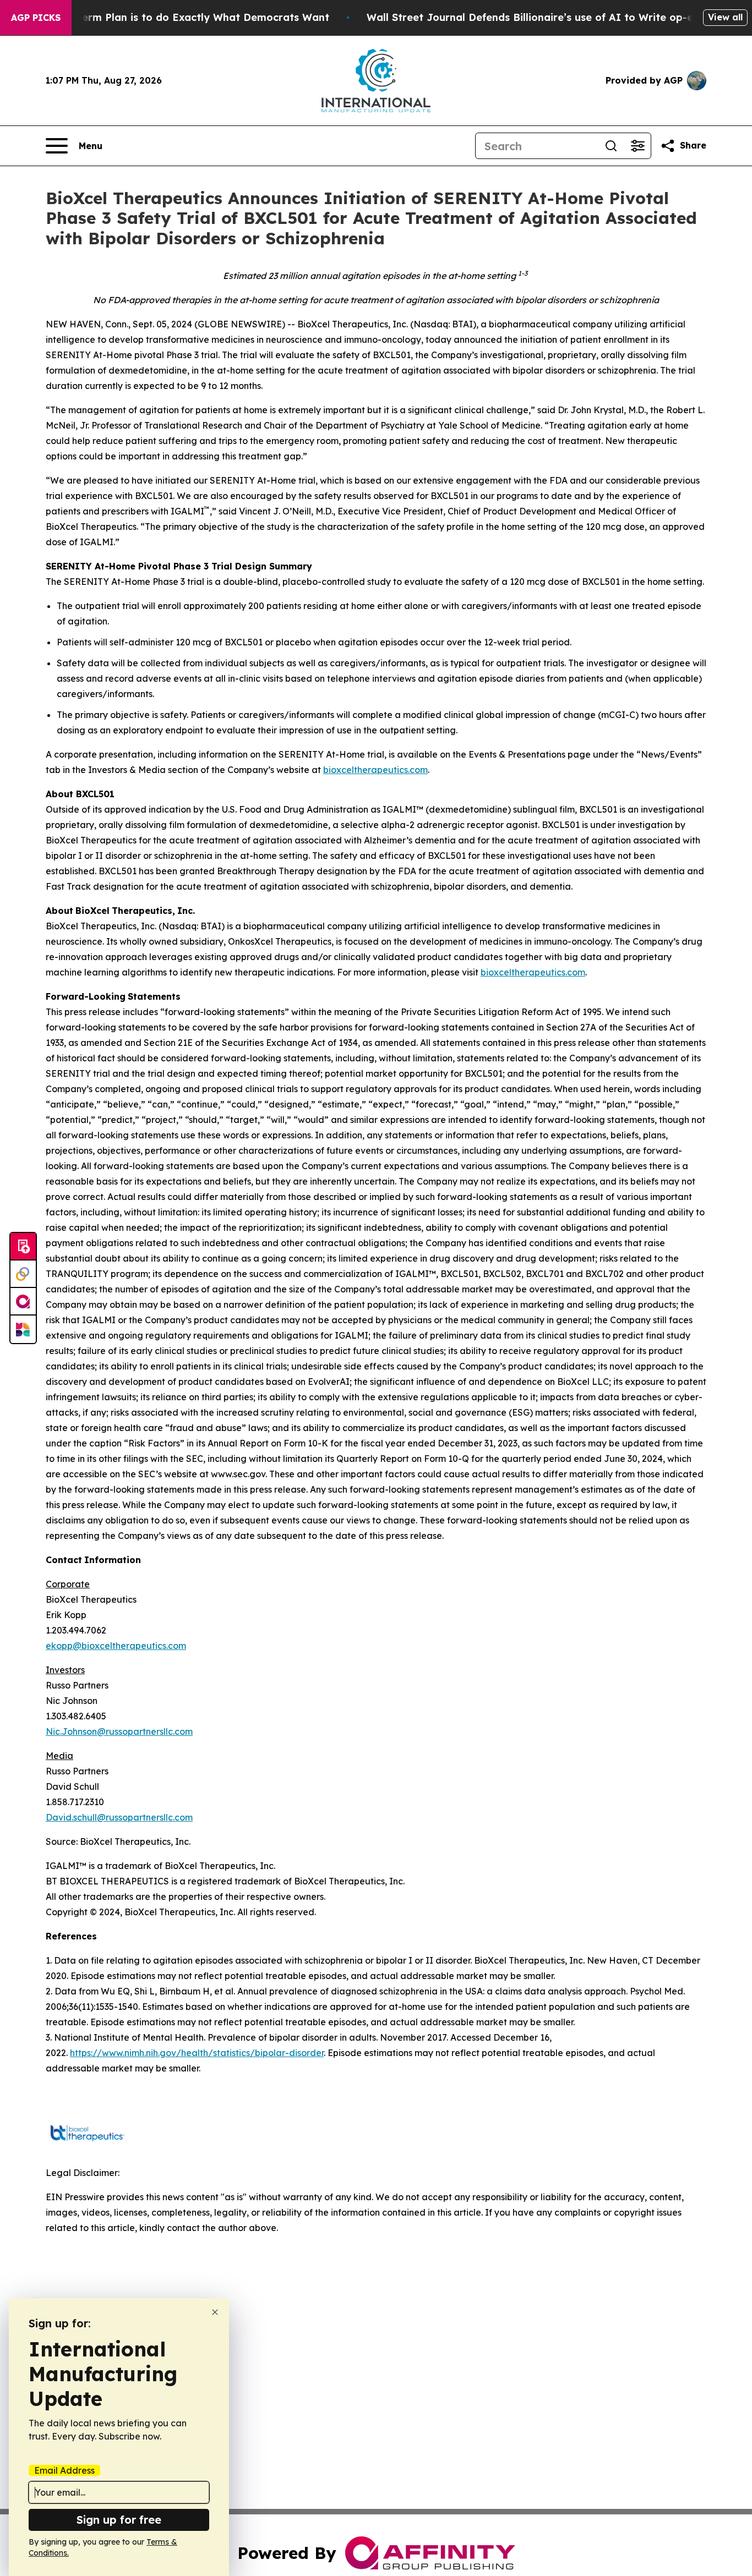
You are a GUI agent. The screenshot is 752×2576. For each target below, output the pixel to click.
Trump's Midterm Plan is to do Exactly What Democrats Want (173, 17)
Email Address (64, 2470)
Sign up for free (119, 2520)
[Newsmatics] (23, 1329)
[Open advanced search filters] (637, 146)
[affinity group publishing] (23, 1302)
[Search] (611, 146)
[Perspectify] (23, 1274)
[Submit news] (23, 1247)
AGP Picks (36, 18)
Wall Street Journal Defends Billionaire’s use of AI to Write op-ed (533, 17)
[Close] (215, 2312)
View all (725, 17)
